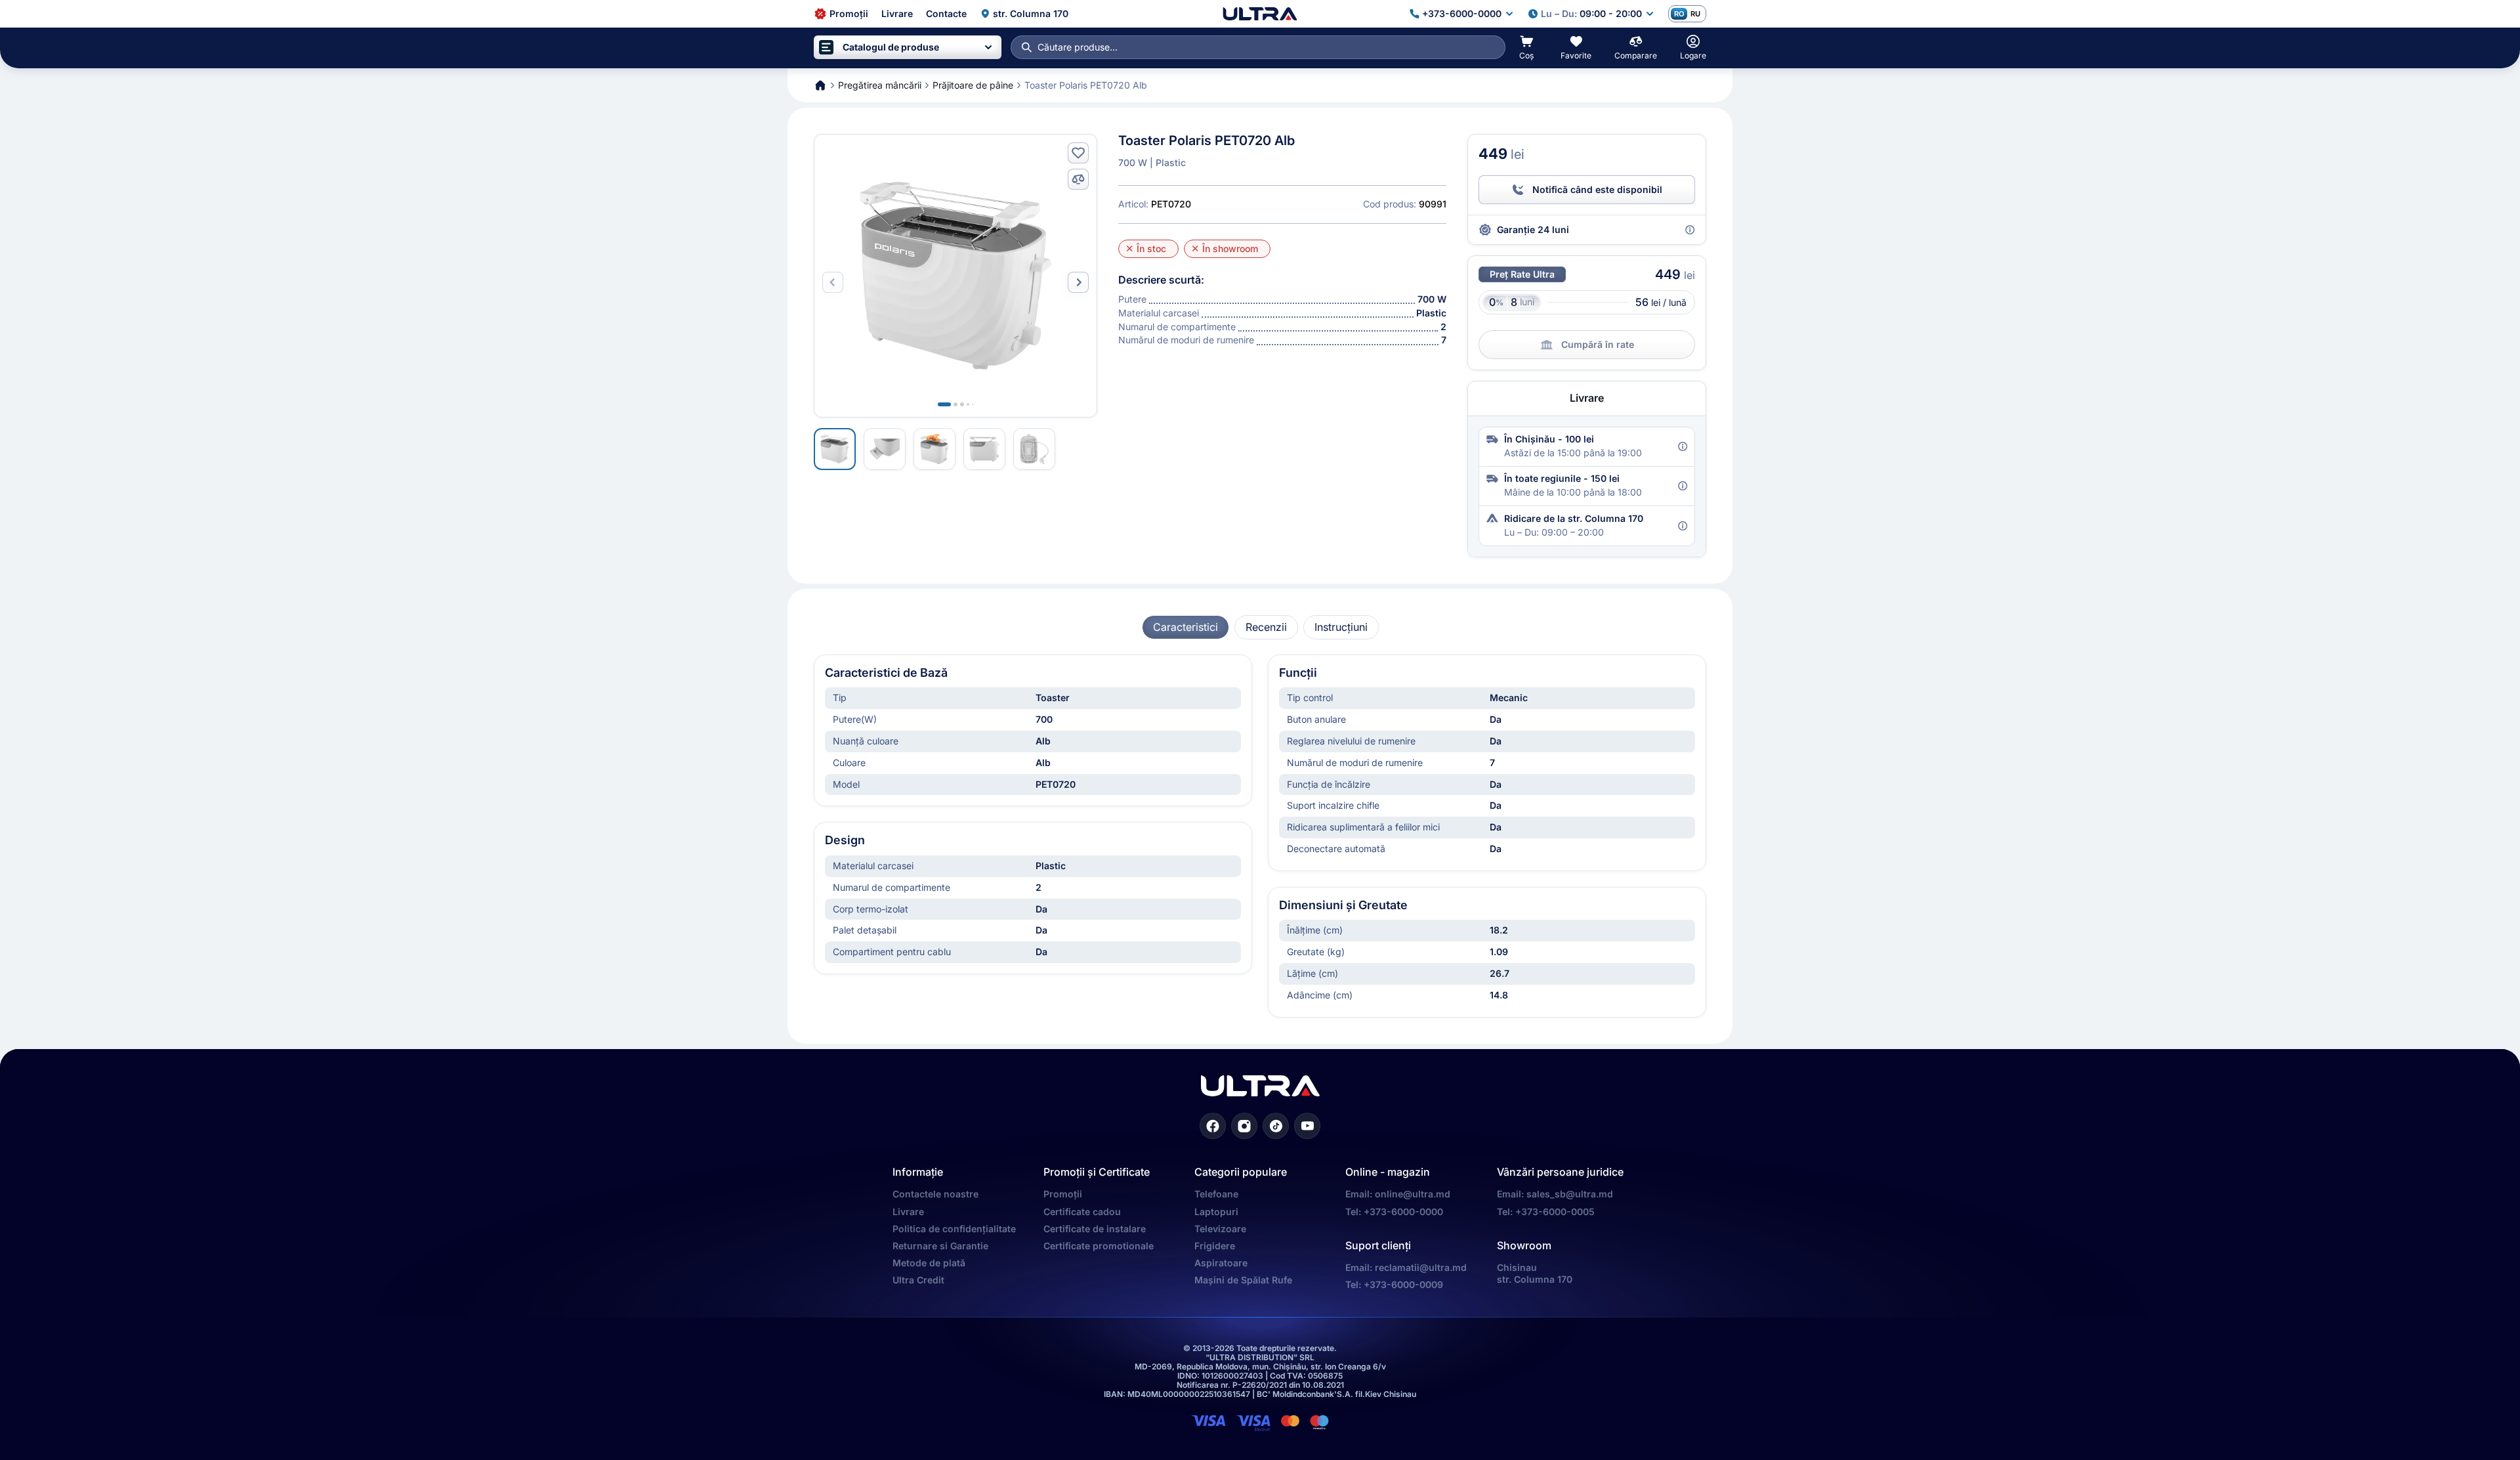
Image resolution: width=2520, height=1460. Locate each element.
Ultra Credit (918, 1280)
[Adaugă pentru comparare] (1078, 179)
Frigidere (1215, 1246)
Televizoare (1220, 1229)
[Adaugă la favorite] (1078, 153)
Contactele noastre (935, 1194)
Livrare (908, 1212)
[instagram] (1244, 1126)
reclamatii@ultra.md (1421, 1267)
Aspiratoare (1221, 1263)
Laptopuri (1216, 1212)
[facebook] (1213, 1126)
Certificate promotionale (1099, 1246)
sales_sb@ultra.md (1570, 1194)
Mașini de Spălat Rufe (1243, 1280)
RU (1695, 14)
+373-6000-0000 (1403, 1212)
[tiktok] (1276, 1126)
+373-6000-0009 (1403, 1284)
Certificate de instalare (1095, 1229)
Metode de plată (929, 1263)
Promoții (1063, 1194)
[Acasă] (1260, 14)
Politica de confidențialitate (954, 1229)
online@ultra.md (1413, 1194)
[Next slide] (1078, 282)
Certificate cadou (1082, 1212)
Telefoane (1216, 1194)
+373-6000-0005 (1555, 1212)
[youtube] (1307, 1126)
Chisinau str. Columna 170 (1535, 1273)
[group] (1186, 627)
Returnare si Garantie (940, 1246)
